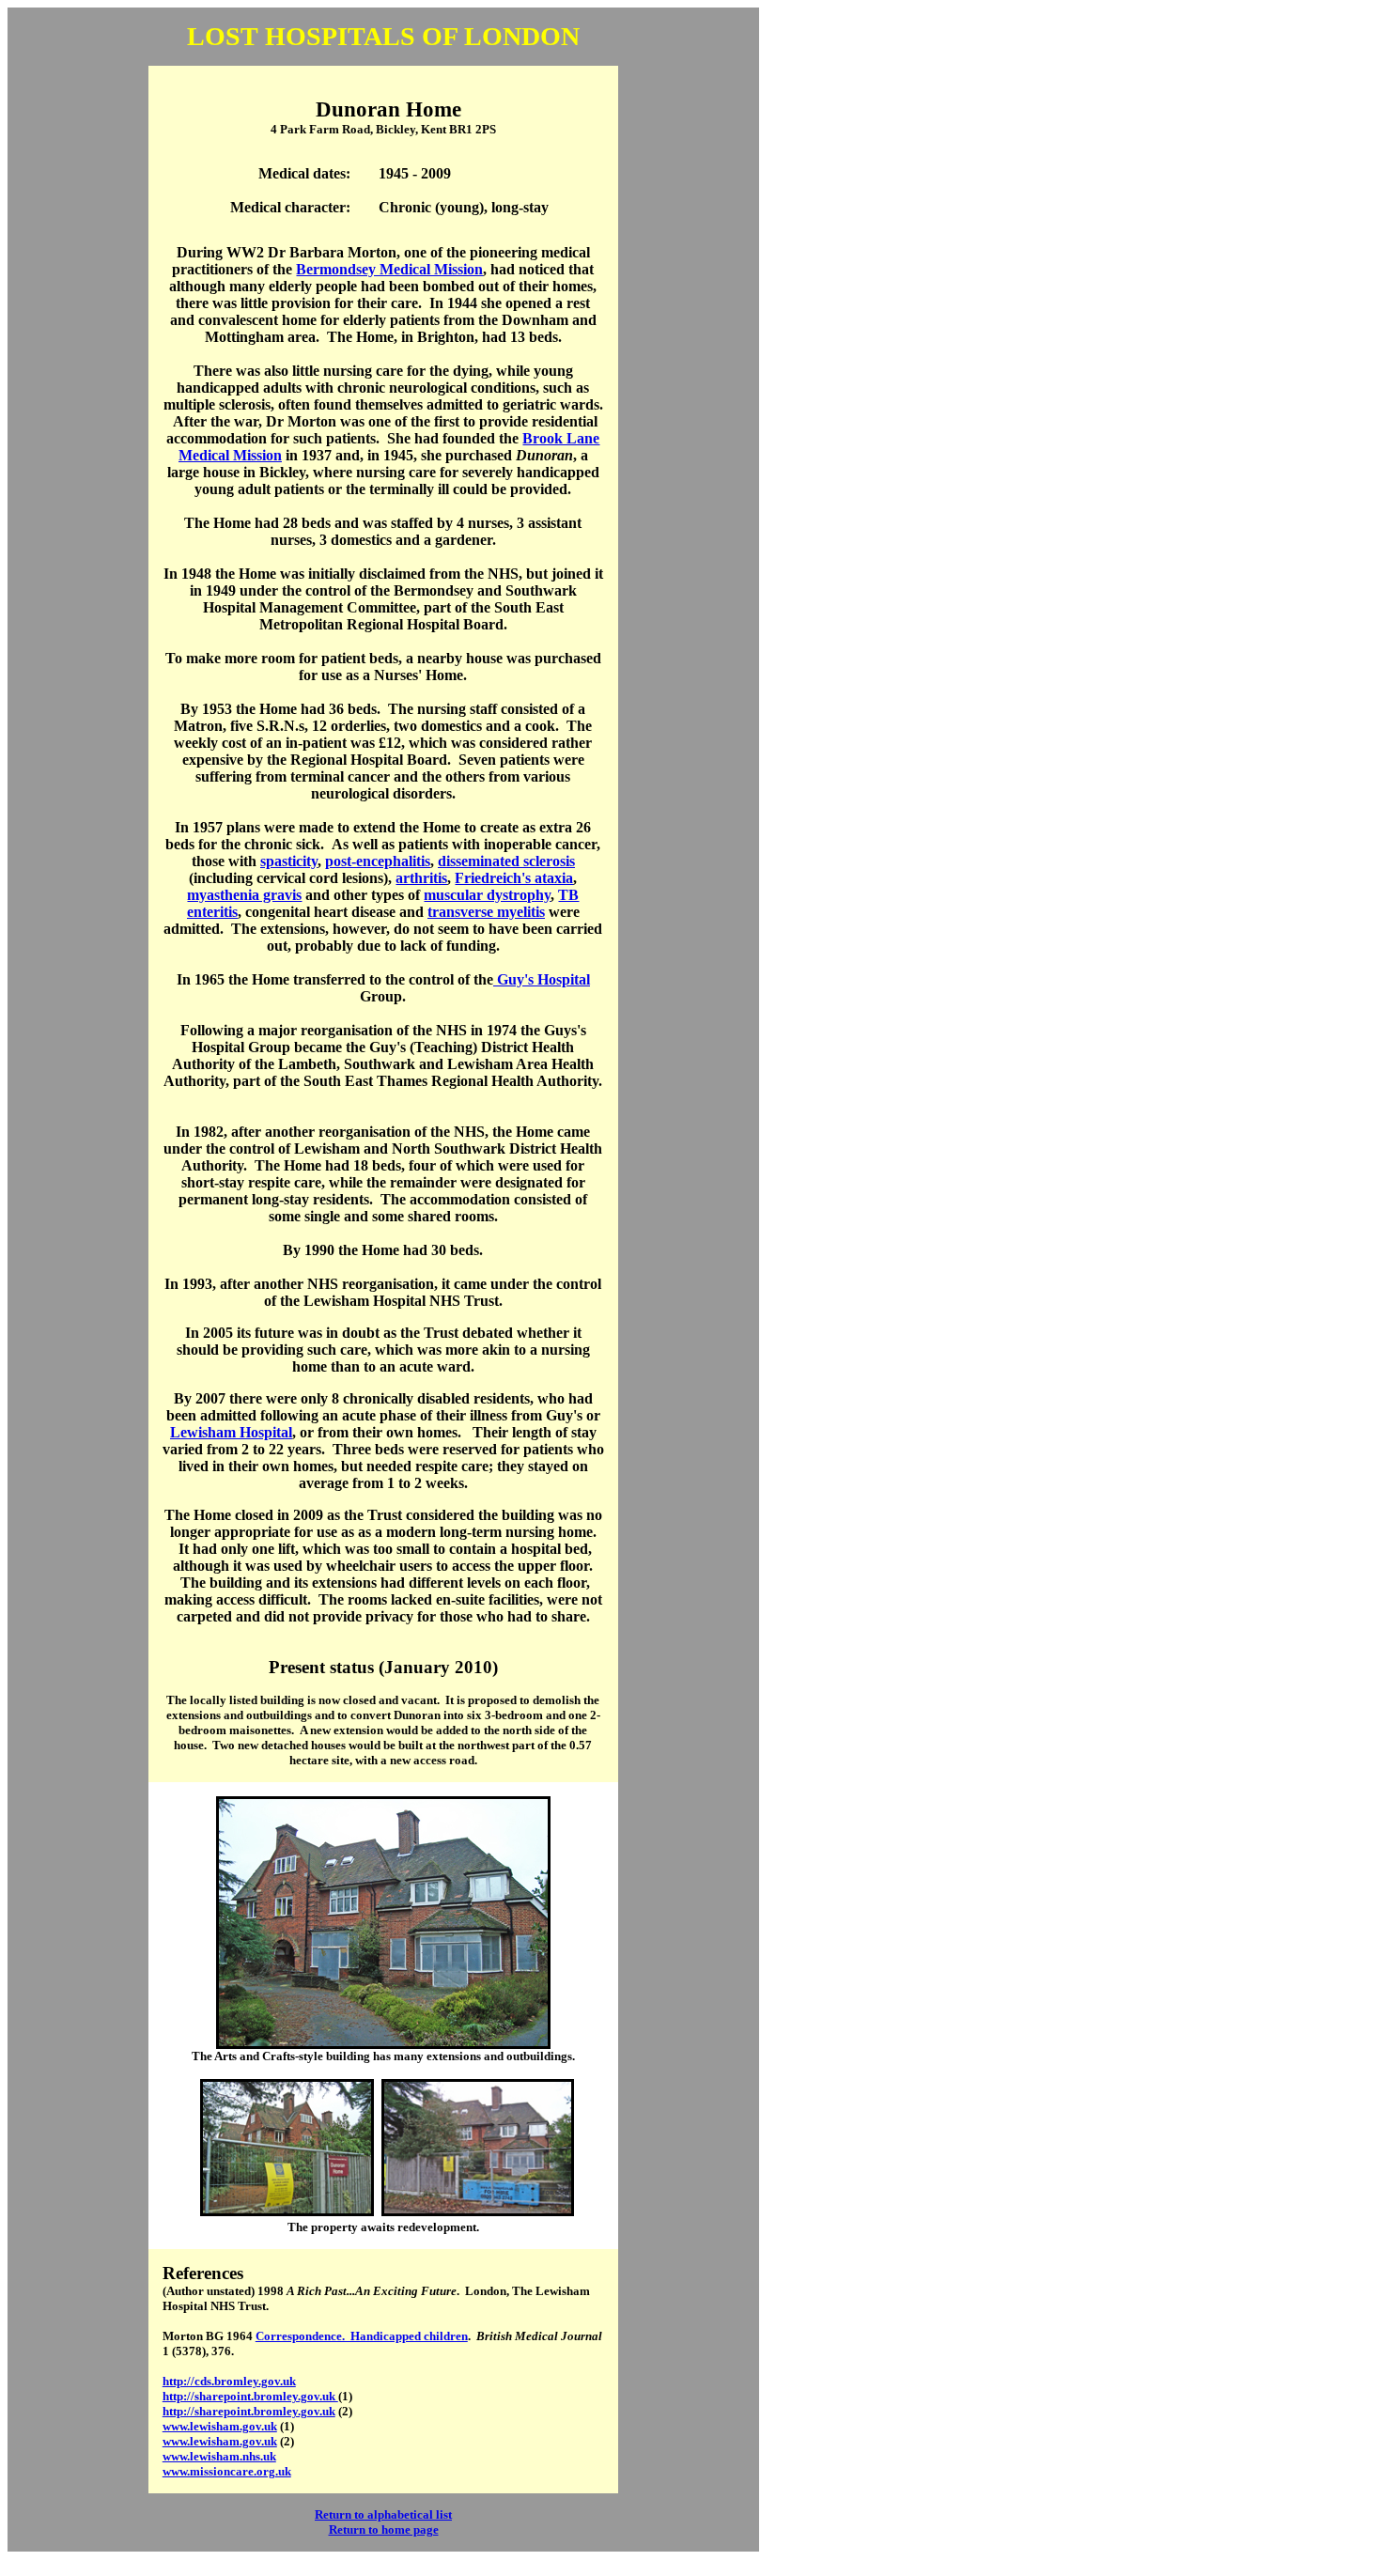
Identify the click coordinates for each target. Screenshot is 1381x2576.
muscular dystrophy (487, 895)
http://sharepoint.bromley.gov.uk (250, 2396)
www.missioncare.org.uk (227, 2471)
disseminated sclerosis (506, 861)
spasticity (289, 861)
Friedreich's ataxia (514, 878)
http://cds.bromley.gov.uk (229, 2381)
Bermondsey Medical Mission (389, 269)
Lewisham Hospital (231, 1432)
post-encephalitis (378, 861)
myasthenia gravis (244, 895)
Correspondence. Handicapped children (362, 2336)
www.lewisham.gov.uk (220, 2426)
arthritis (421, 878)
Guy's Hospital (542, 979)
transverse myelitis (486, 912)
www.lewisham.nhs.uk (219, 2456)
